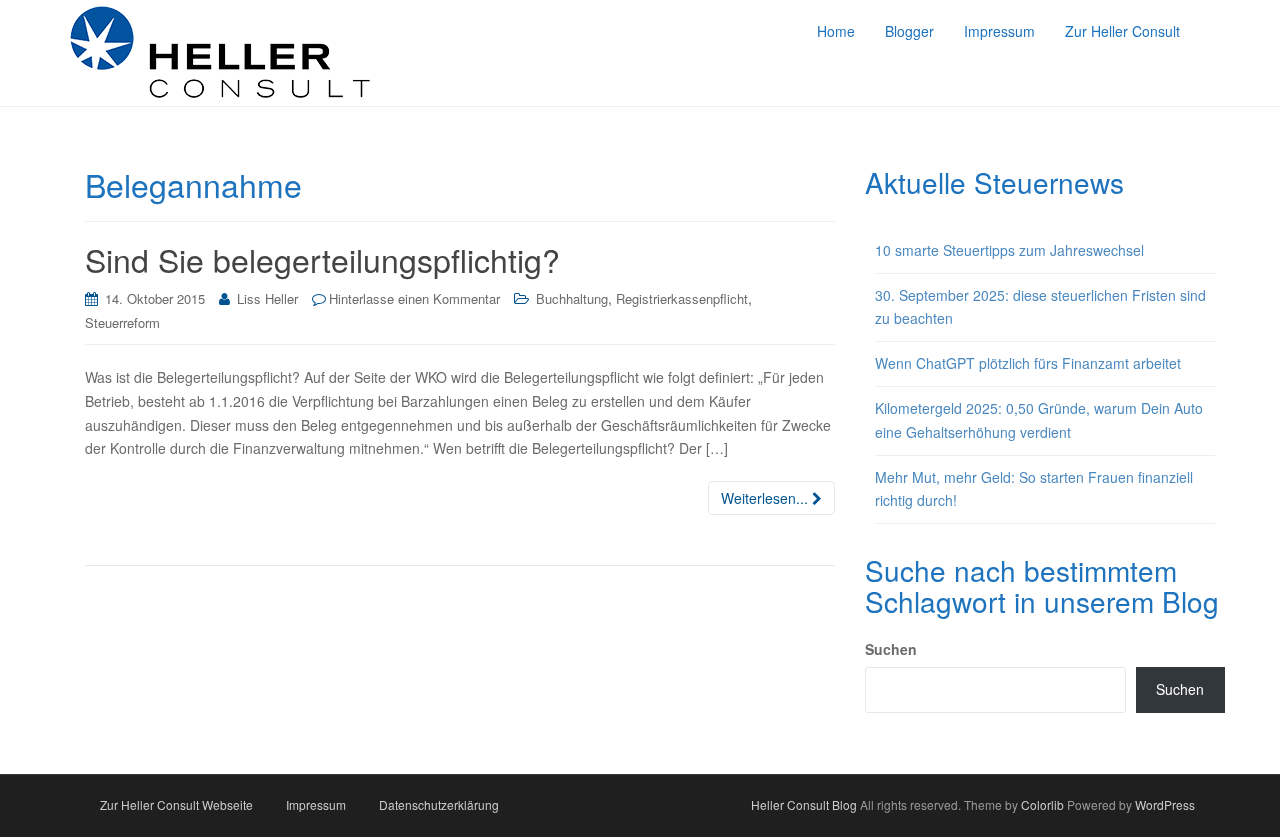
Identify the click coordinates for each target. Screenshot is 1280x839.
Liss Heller (267, 298)
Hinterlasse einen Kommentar (414, 298)
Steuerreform (122, 322)
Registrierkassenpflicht (682, 298)
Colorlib (1042, 804)
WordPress (1165, 804)
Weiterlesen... (766, 498)
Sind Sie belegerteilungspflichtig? (322, 259)
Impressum (316, 804)
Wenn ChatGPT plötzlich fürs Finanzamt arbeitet (1028, 363)
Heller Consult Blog (804, 804)
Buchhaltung (572, 298)
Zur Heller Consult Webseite (176, 804)
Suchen (891, 649)
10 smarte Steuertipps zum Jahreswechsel (1009, 250)
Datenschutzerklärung (439, 804)
